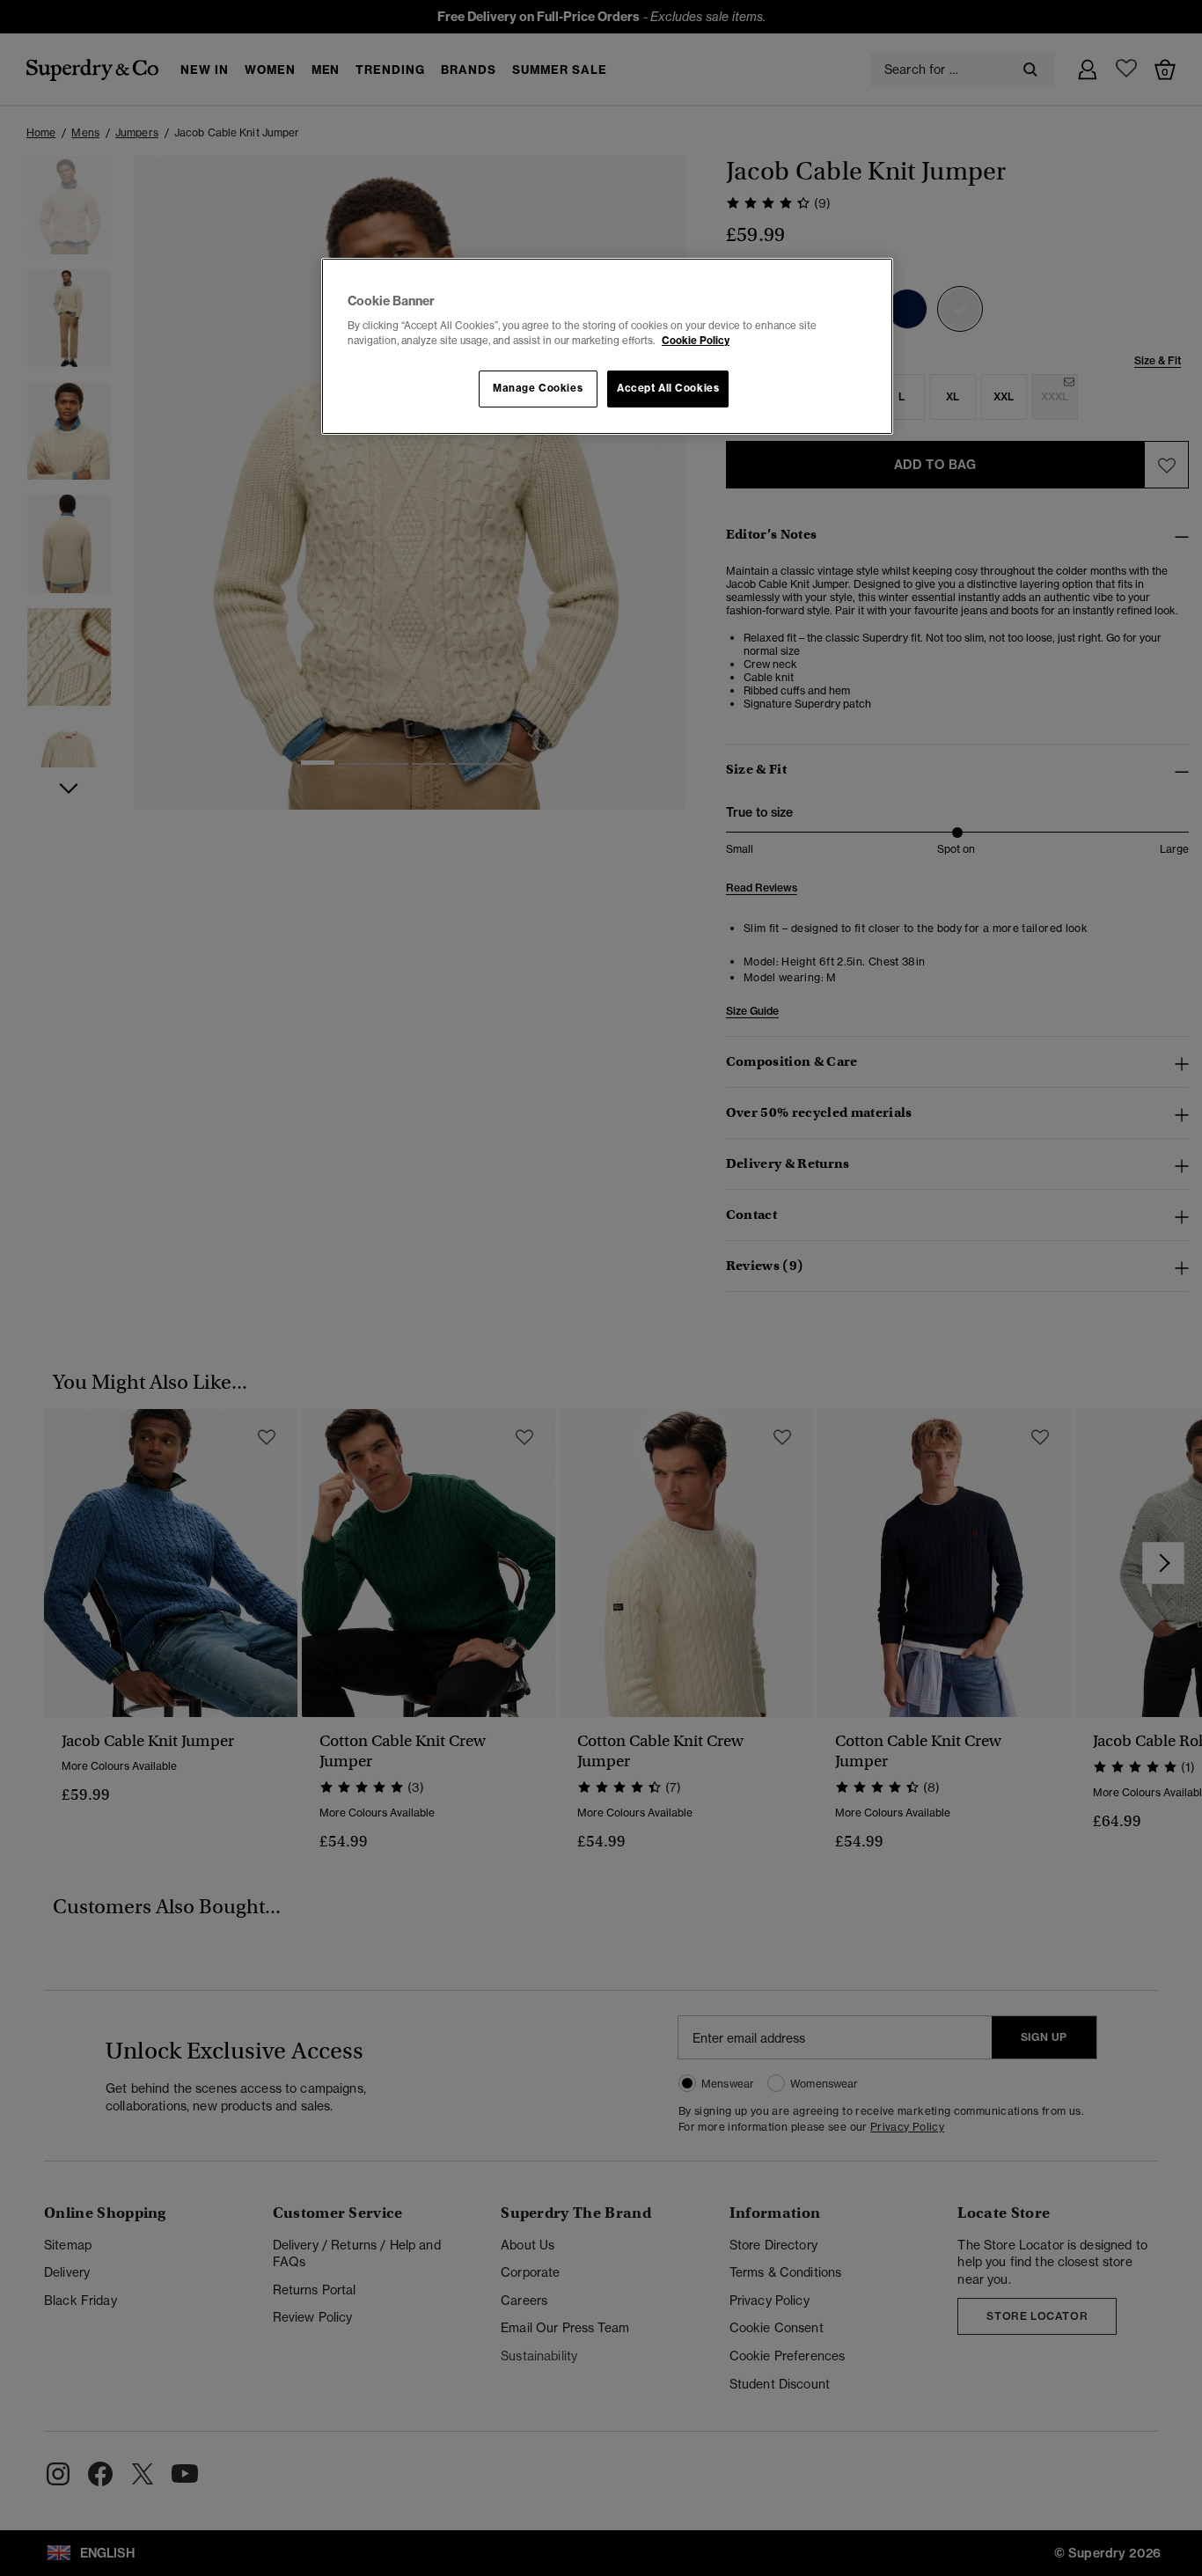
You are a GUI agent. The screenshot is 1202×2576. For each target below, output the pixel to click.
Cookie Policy (696, 341)
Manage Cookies (538, 388)
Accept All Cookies (668, 388)
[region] (607, 347)
